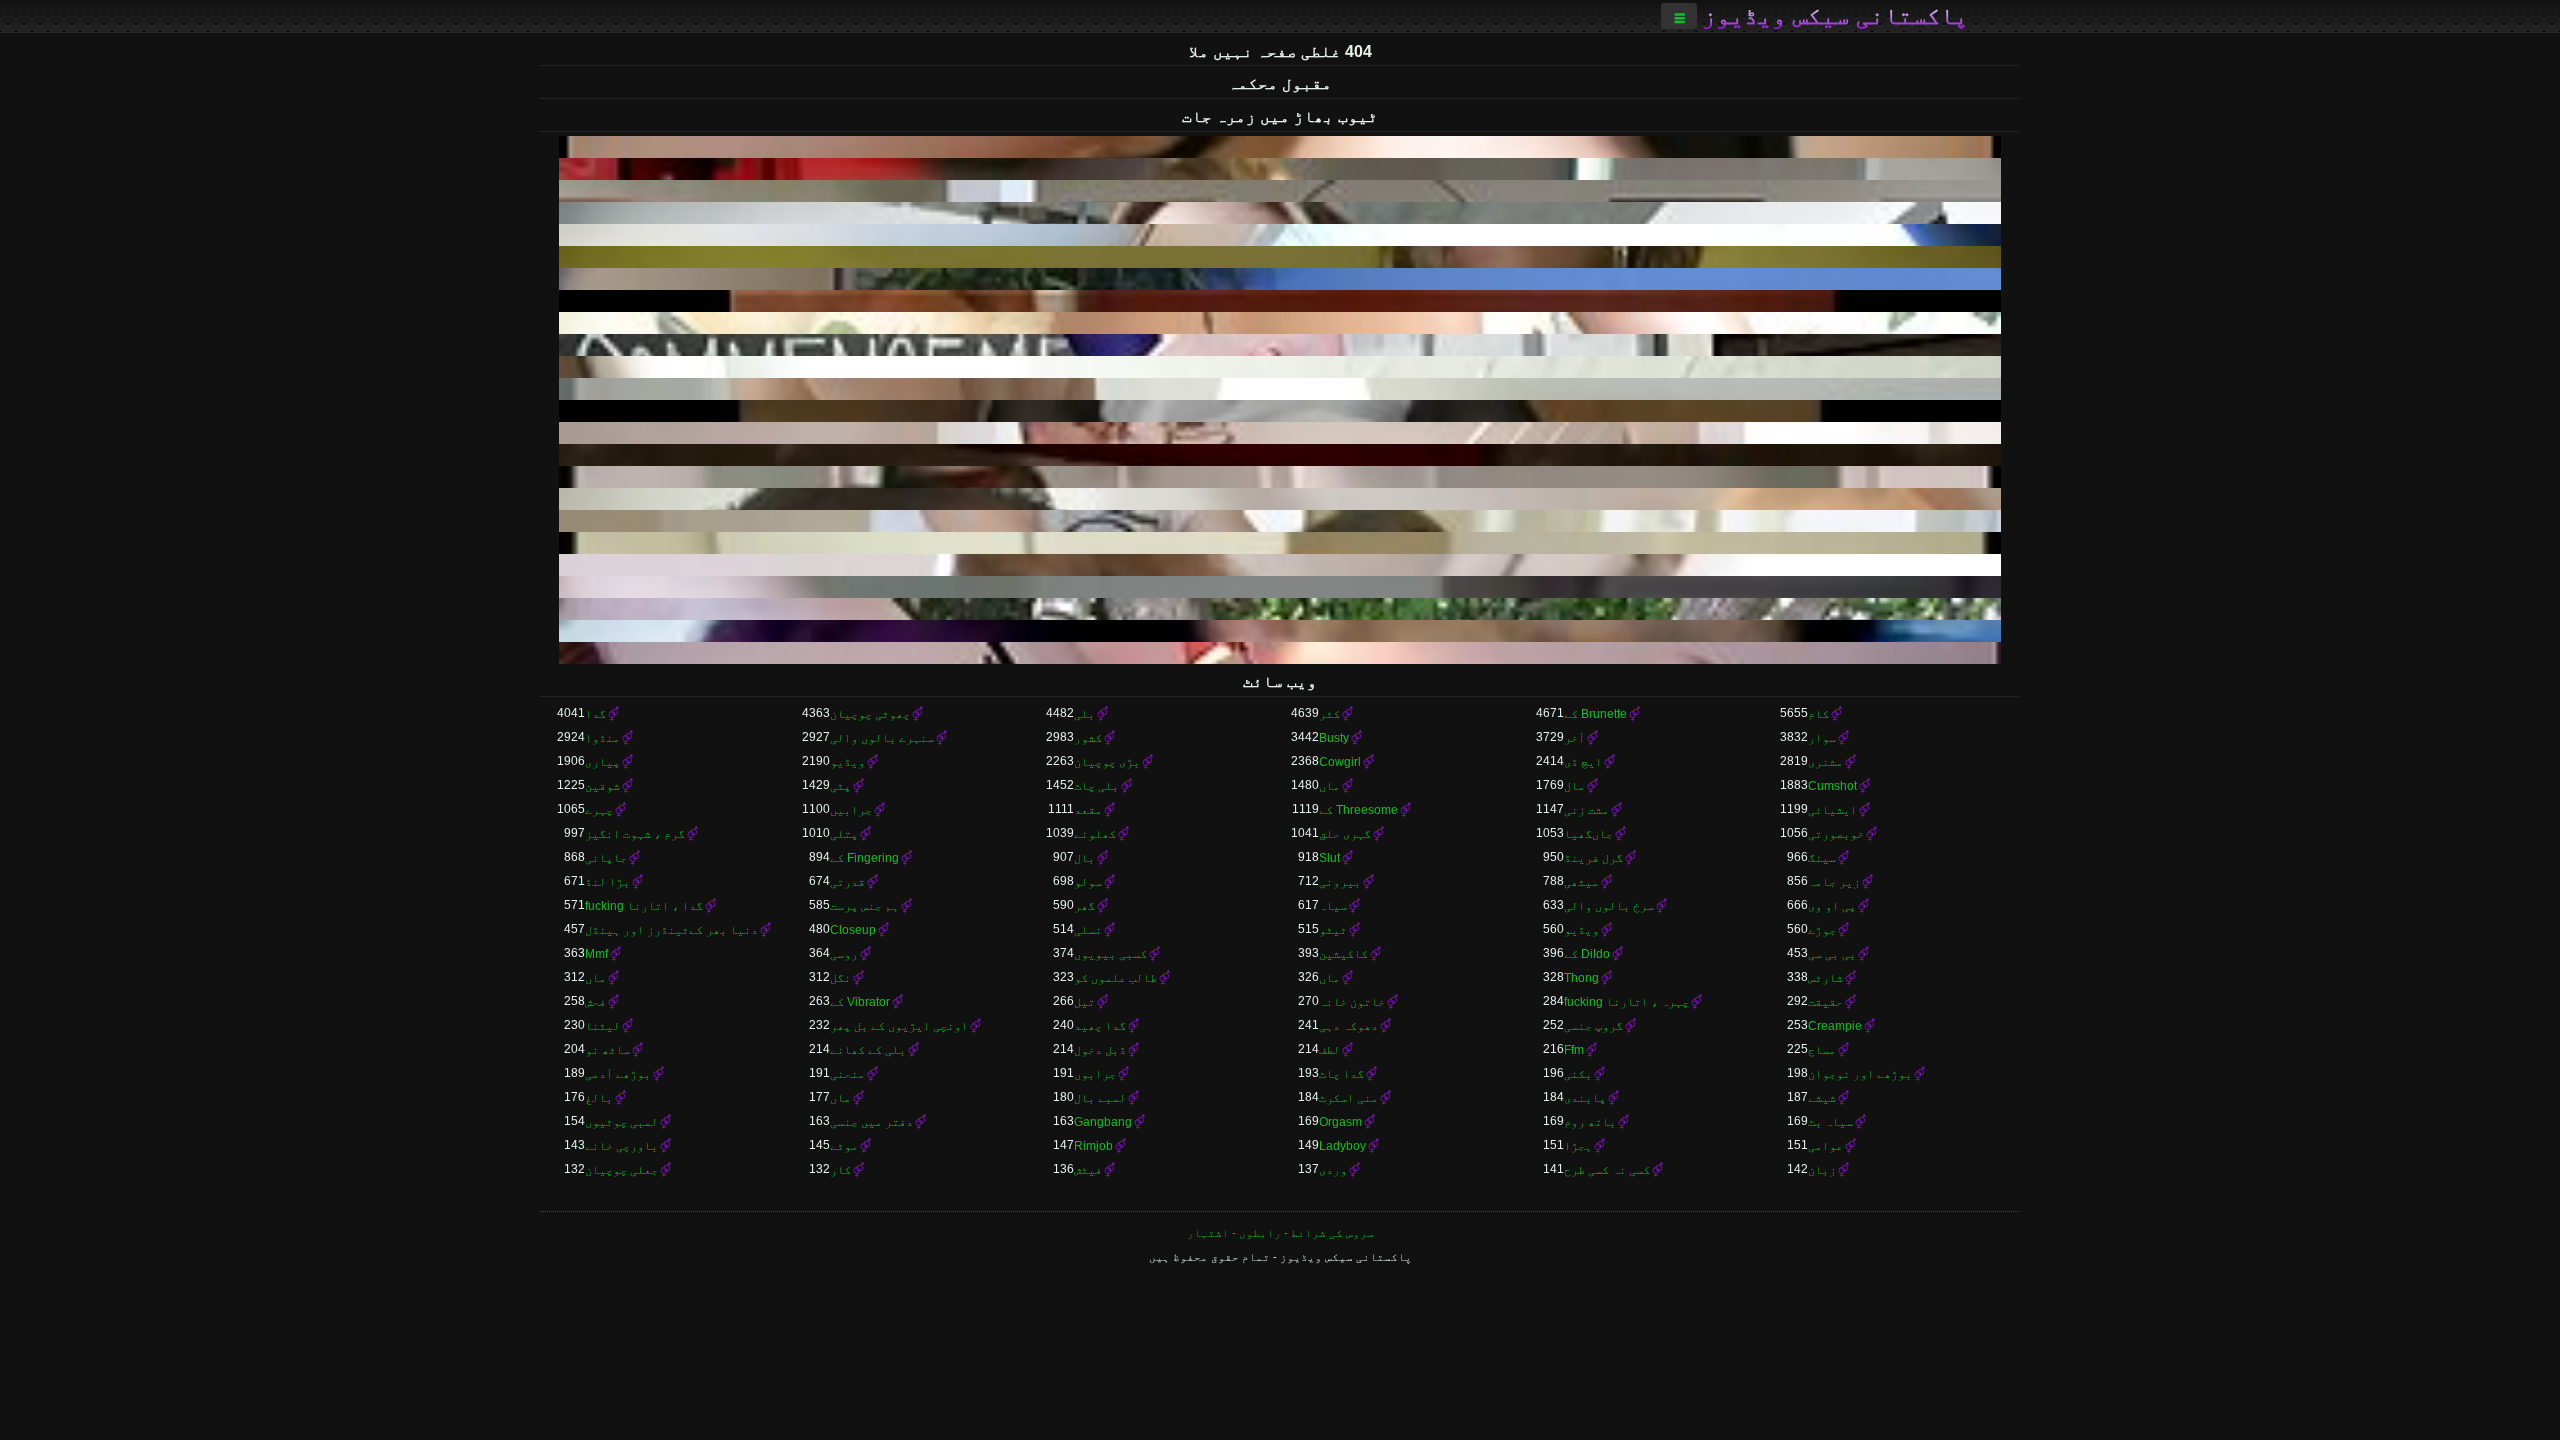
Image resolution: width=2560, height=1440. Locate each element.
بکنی (1578, 1074)
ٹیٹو (1333, 930)
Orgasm (1340, 1122)
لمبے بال (1100, 1098)
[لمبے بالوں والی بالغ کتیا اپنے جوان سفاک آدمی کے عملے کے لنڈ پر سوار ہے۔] (1280, 455)
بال (1084, 858)
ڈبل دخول (1100, 1050)
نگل (840, 978)
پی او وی (1832, 906)
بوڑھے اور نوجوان (1860, 1074)
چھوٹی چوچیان (870, 714)
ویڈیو (847, 762)
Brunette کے (1595, 714)
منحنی (847, 1074)
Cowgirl (1340, 762)
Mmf (596, 954)
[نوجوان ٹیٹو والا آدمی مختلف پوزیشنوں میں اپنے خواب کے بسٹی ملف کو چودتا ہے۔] (1280, 411)
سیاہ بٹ (1830, 1122)
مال (1574, 786)
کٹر (1329, 714)
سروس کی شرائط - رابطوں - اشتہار (1280, 1233)
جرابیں (851, 810)
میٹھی (1581, 882)
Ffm (1574, 1050)
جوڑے (1822, 930)
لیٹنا (602, 1026)
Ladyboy (1342, 1146)
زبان (1822, 1170)
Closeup (853, 930)
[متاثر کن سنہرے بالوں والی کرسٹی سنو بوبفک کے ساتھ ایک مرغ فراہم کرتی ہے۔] (1280, 499)
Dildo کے (1587, 954)
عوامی (1825, 1146)
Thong (1581, 978)
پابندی (1585, 1098)
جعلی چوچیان (621, 1170)
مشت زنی (1586, 810)
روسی (844, 954)
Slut (1329, 858)
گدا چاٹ (1341, 1074)
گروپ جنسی (1593, 1026)
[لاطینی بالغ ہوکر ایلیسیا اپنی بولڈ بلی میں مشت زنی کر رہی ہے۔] (1280, 521)
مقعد (1088, 810)
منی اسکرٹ (1348, 1098)
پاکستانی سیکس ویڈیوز (1835, 16)
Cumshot (1832, 786)
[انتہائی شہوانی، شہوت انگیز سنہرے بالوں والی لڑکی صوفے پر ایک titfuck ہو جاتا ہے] (1280, 213)
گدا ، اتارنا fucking (644, 906)
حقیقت (1825, 1002)
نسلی (1088, 930)
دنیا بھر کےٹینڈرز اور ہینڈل (671, 930)
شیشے (1822, 1098)
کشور (1088, 738)
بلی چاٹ (1096, 786)
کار (840, 1170)
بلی (1084, 714)
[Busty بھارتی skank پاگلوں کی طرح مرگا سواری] (1280, 653)
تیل (1084, 1002)
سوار (1822, 738)
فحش (595, 1002)
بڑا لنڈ (607, 882)
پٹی (840, 786)
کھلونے (1095, 834)
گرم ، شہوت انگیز (635, 834)
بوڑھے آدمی (618, 1074)
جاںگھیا (1588, 834)
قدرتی (847, 882)
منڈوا (602, 738)
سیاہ (1333, 906)
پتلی (844, 834)
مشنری (1825, 762)
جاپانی (606, 858)
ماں (1329, 786)
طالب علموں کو (1115, 978)
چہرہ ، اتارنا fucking (1626, 1002)
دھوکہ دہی (1348, 1026)
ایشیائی (1832, 810)
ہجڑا (1578, 1146)
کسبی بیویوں (1110, 954)
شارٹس (1825, 978)
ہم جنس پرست (864, 906)
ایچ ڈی (1583, 762)
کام (1818, 714)
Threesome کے (1358, 810)
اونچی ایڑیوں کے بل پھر (899, 1026)
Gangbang (1103, 1122)
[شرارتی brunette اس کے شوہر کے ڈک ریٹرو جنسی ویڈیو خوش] (1280, 279)
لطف (1329, 1050)
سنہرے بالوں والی (882, 738)
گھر (1084, 906)
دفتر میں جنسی (871, 1122)
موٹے (844, 1146)
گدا (595, 714)
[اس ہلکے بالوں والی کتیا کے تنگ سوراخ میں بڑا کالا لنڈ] (1280, 477)
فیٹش (1088, 1170)
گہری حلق (1345, 834)
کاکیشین (1343, 954)
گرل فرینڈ (1593, 858)
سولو (1088, 882)
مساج (1822, 1050)
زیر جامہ (1834, 882)
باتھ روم (1590, 1122)
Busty (1334, 738)
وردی (1333, 1170)
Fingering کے (864, 858)
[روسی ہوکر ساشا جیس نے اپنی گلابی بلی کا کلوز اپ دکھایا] (1280, 147)
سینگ (1822, 858)
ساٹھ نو (607, 1050)
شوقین (602, 786)
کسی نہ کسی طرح (1607, 1170)
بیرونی (1340, 882)
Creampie (1835, 1026)
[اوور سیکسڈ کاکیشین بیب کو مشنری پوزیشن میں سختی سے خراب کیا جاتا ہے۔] (1280, 235)
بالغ (599, 1098)
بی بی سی (1832, 954)
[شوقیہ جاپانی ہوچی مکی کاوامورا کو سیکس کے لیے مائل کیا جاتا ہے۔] (1280, 565)
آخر (1574, 738)
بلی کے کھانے (868, 1050)
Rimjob (1093, 1146)
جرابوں (1095, 1074)
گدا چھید (1100, 1026)
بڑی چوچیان (1107, 762)
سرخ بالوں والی (1609, 906)
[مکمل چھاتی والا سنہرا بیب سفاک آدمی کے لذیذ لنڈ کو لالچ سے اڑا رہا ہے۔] (1280, 543)
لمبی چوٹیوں (621, 1122)
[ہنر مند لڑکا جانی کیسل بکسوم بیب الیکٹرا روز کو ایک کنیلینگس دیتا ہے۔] (1280, 257)
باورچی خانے (621, 1146)
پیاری (602, 762)
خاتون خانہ (1352, 1002)
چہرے (599, 810)
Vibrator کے (860, 1002)
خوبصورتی (1836, 834)
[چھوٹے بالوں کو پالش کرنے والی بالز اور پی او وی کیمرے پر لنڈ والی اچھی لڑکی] (1280, 587)
